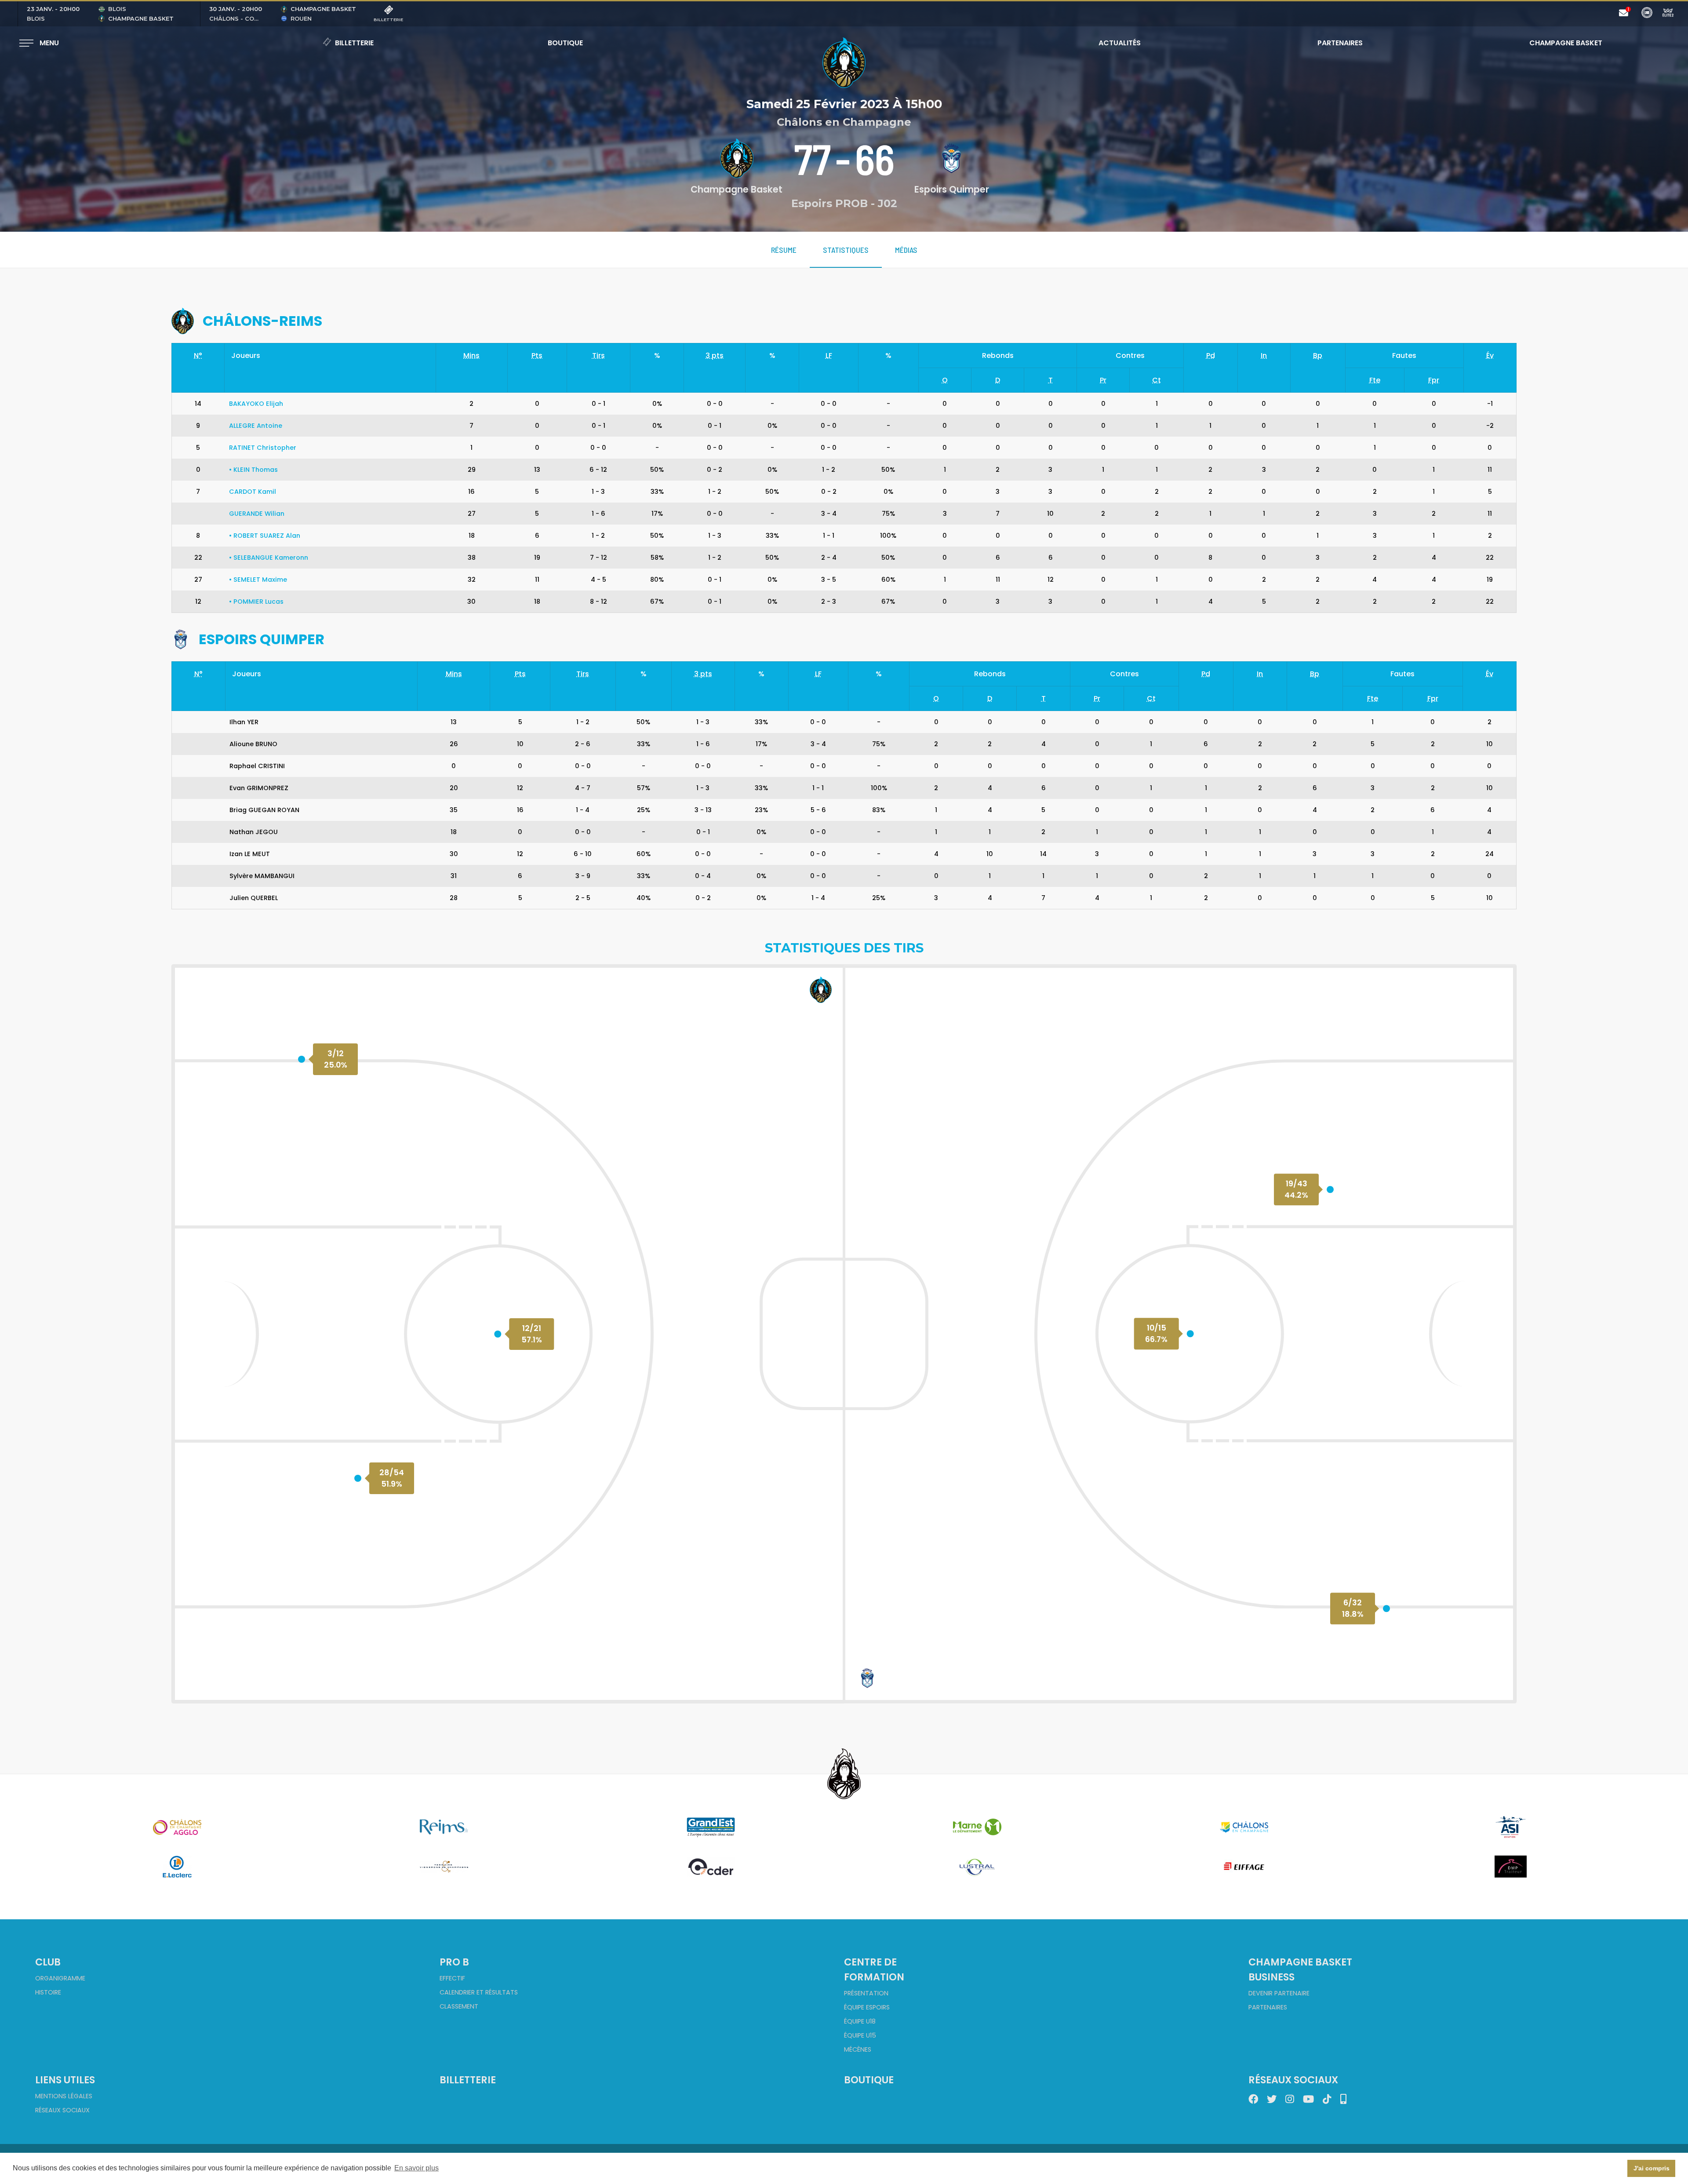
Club (48, 1962)
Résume (784, 250)
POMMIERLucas (256, 602)
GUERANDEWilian (257, 514)
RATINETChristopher (263, 448)
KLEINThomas (253, 470)
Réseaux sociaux (62, 2110)
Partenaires (1340, 43)
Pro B (454, 1962)
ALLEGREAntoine (256, 426)
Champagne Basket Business (1300, 1969)
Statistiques (846, 250)
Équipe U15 (860, 2035)
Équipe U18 (860, 2021)
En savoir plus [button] (417, 2168)
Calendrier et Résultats (479, 1992)
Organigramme (60, 1978)
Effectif (452, 1978)
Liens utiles (65, 2080)
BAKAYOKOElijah (256, 404)
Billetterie (354, 43)
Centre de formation (874, 1969)
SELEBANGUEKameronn (269, 558)
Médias (906, 250)
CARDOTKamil (253, 492)
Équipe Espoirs (867, 2007)
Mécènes (858, 2049)
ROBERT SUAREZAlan (265, 536)
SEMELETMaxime (258, 580)
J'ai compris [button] (1652, 2168)
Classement (459, 2006)
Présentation (866, 1993)
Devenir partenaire (1279, 1993)
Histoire (48, 1992)
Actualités (1120, 43)
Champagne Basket (1560, 43)
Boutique (565, 43)
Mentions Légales (64, 2096)
